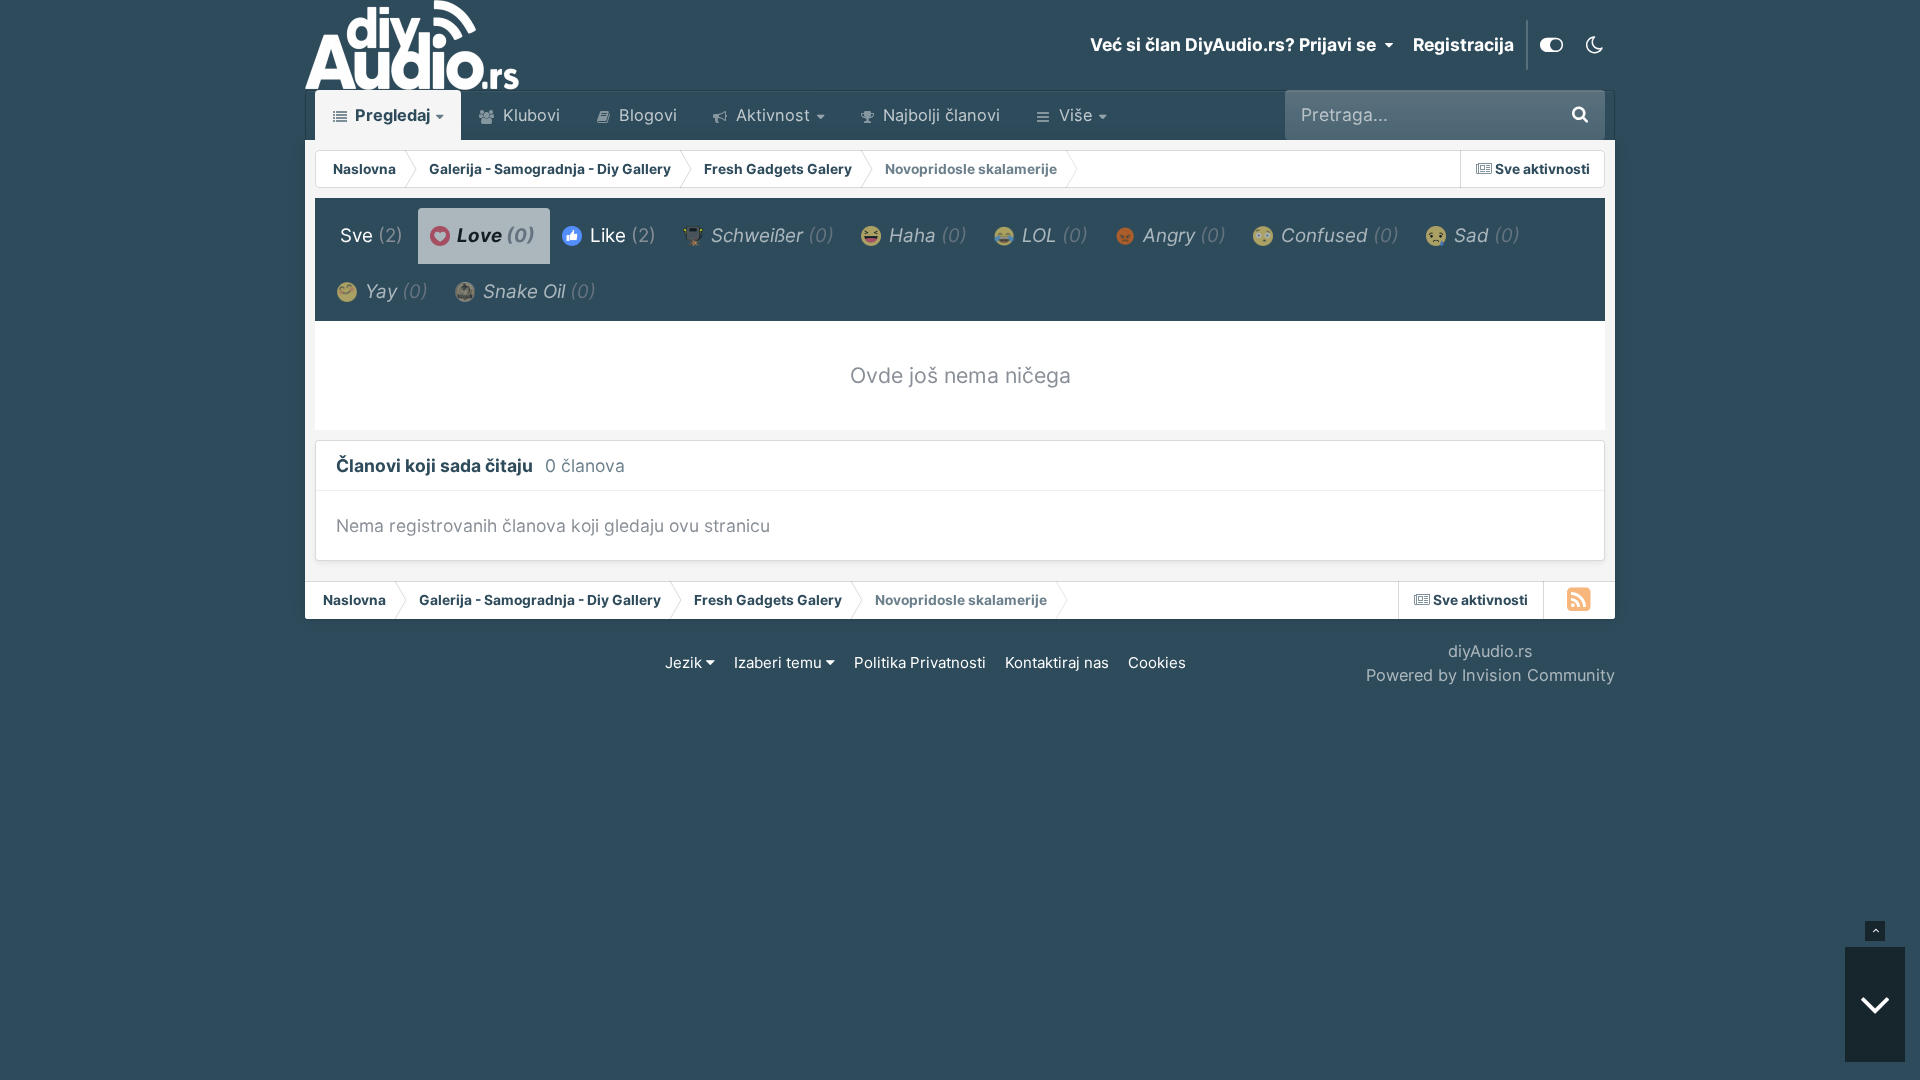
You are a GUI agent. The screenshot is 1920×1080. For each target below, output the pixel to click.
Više (1075, 115)
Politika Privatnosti (920, 662)
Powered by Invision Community (1490, 675)
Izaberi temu (780, 662)
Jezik (685, 662)
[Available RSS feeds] (1579, 600)
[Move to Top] (1875, 931)
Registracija (1463, 44)
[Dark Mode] (1594, 45)
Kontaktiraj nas (1057, 662)
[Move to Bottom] (1875, 1004)
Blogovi (645, 115)
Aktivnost (770, 115)
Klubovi (529, 115)
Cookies (1157, 662)
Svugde (1496, 114)
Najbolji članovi (939, 115)
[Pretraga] (1580, 115)
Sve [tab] (371, 235)
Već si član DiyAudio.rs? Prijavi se (1237, 44)
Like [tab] (620, 235)
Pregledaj (390, 115)
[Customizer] (1551, 45)
